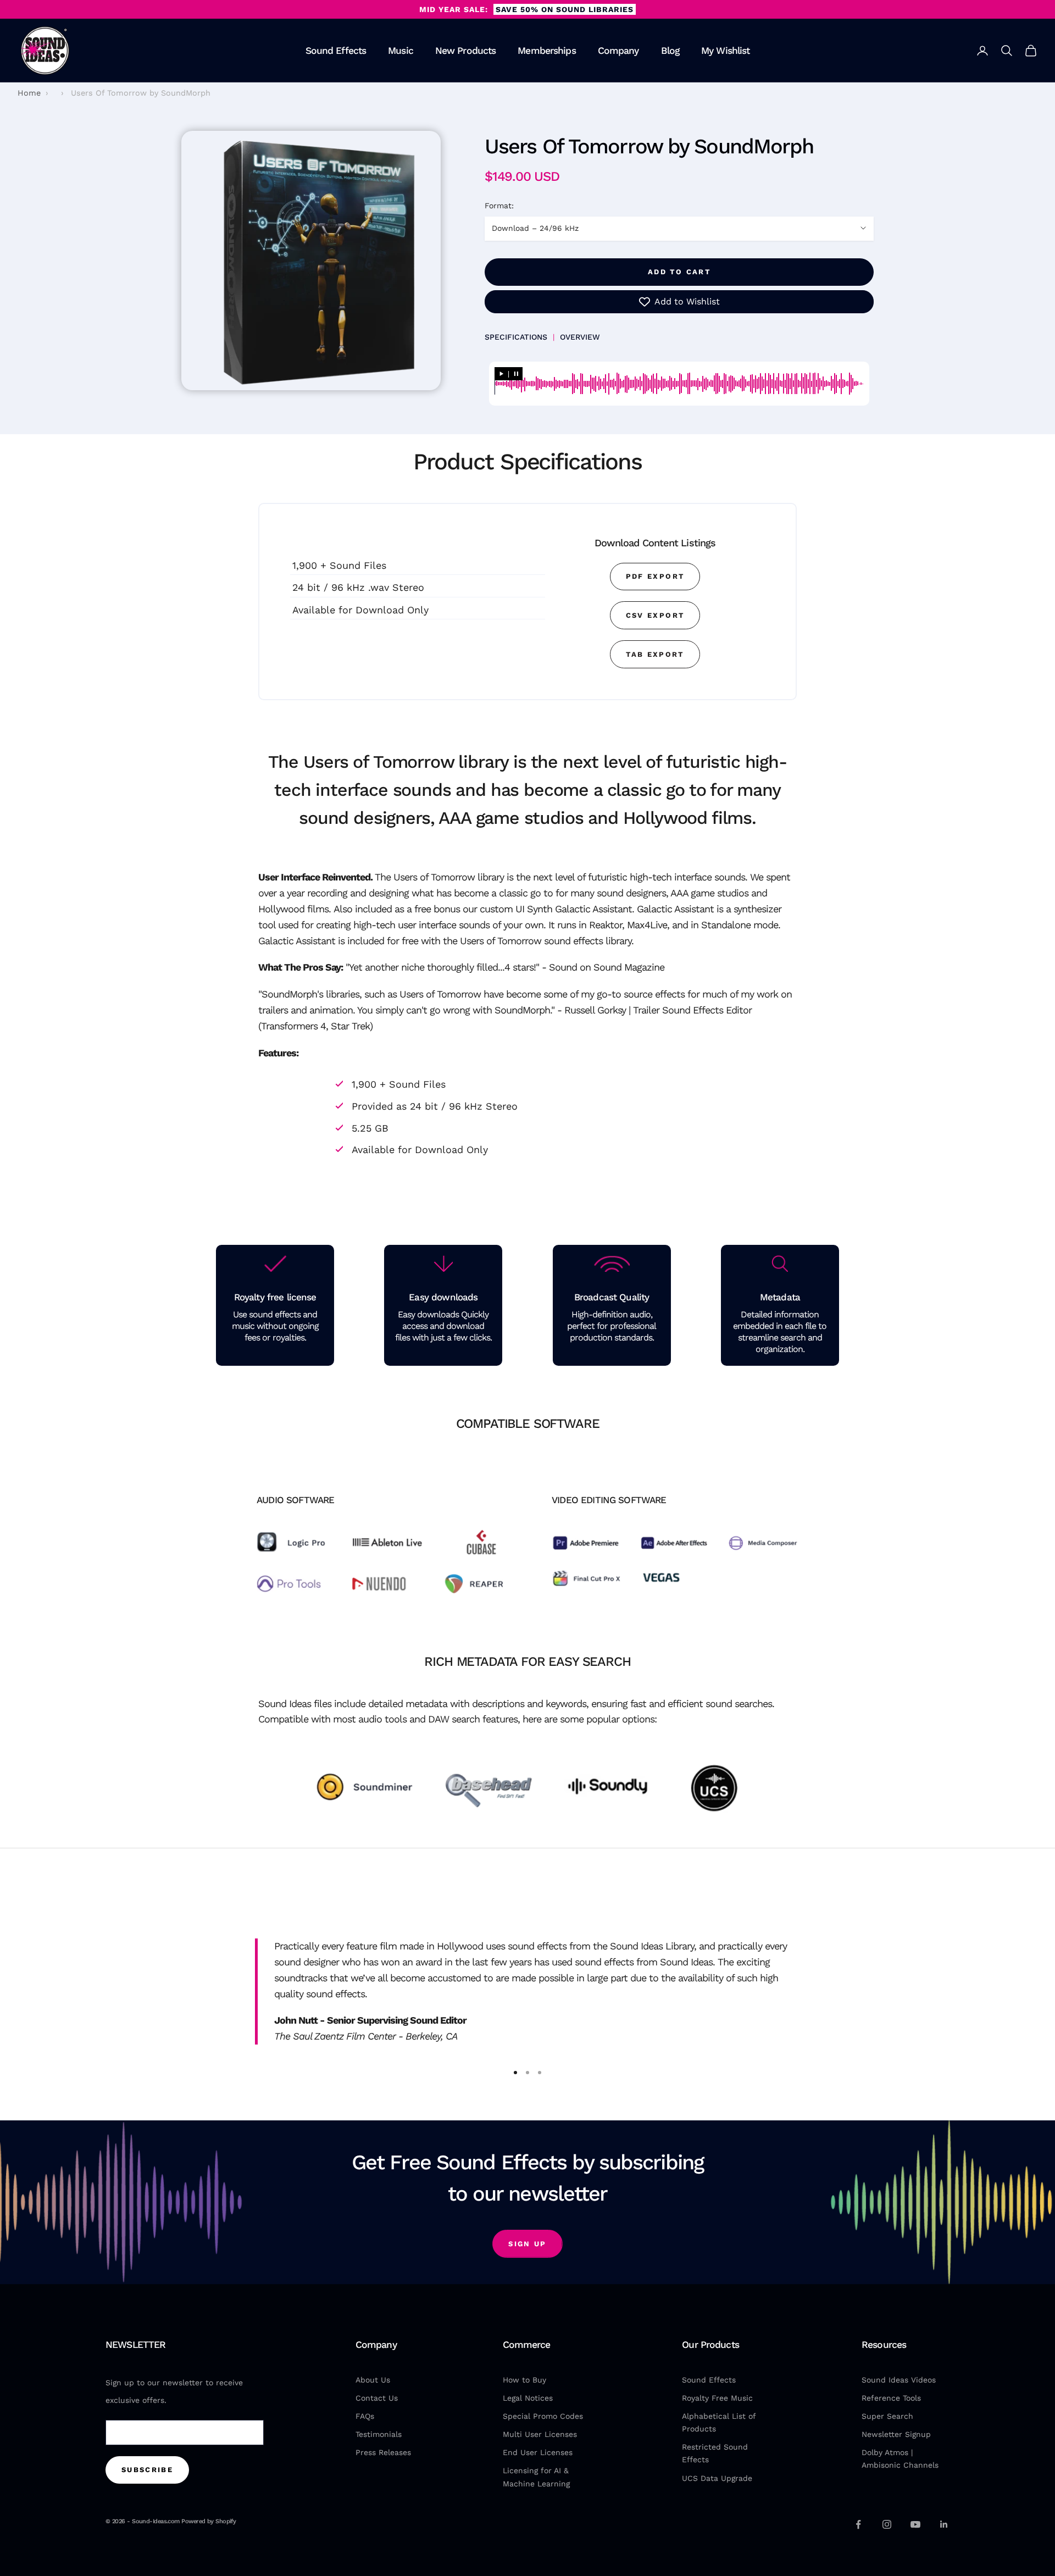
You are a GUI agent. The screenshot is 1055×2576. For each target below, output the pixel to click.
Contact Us (377, 2398)
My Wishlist (725, 51)
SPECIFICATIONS (516, 337)
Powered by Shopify (209, 2521)
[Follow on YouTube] (915, 2524)
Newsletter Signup (896, 2434)
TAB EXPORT (655, 654)
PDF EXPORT (655, 576)
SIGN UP (527, 2244)
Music (401, 51)
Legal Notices (528, 2398)
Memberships (546, 51)
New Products (466, 51)
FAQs (365, 2416)
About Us (373, 2380)
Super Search (887, 2416)
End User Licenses (538, 2452)
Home (29, 93)
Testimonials (379, 2434)
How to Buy (524, 2380)
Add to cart (679, 272)
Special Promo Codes (543, 2416)
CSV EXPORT (655, 615)
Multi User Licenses (540, 2434)
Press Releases (383, 2452)
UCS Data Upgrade (717, 2478)
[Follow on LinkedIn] (944, 2524)
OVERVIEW (580, 337)
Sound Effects (336, 51)
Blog (670, 51)
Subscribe (147, 2470)
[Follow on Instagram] (887, 2524)
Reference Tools (891, 2398)
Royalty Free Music (717, 2398)
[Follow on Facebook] (858, 2524)
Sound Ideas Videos (899, 2380)
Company (618, 51)
